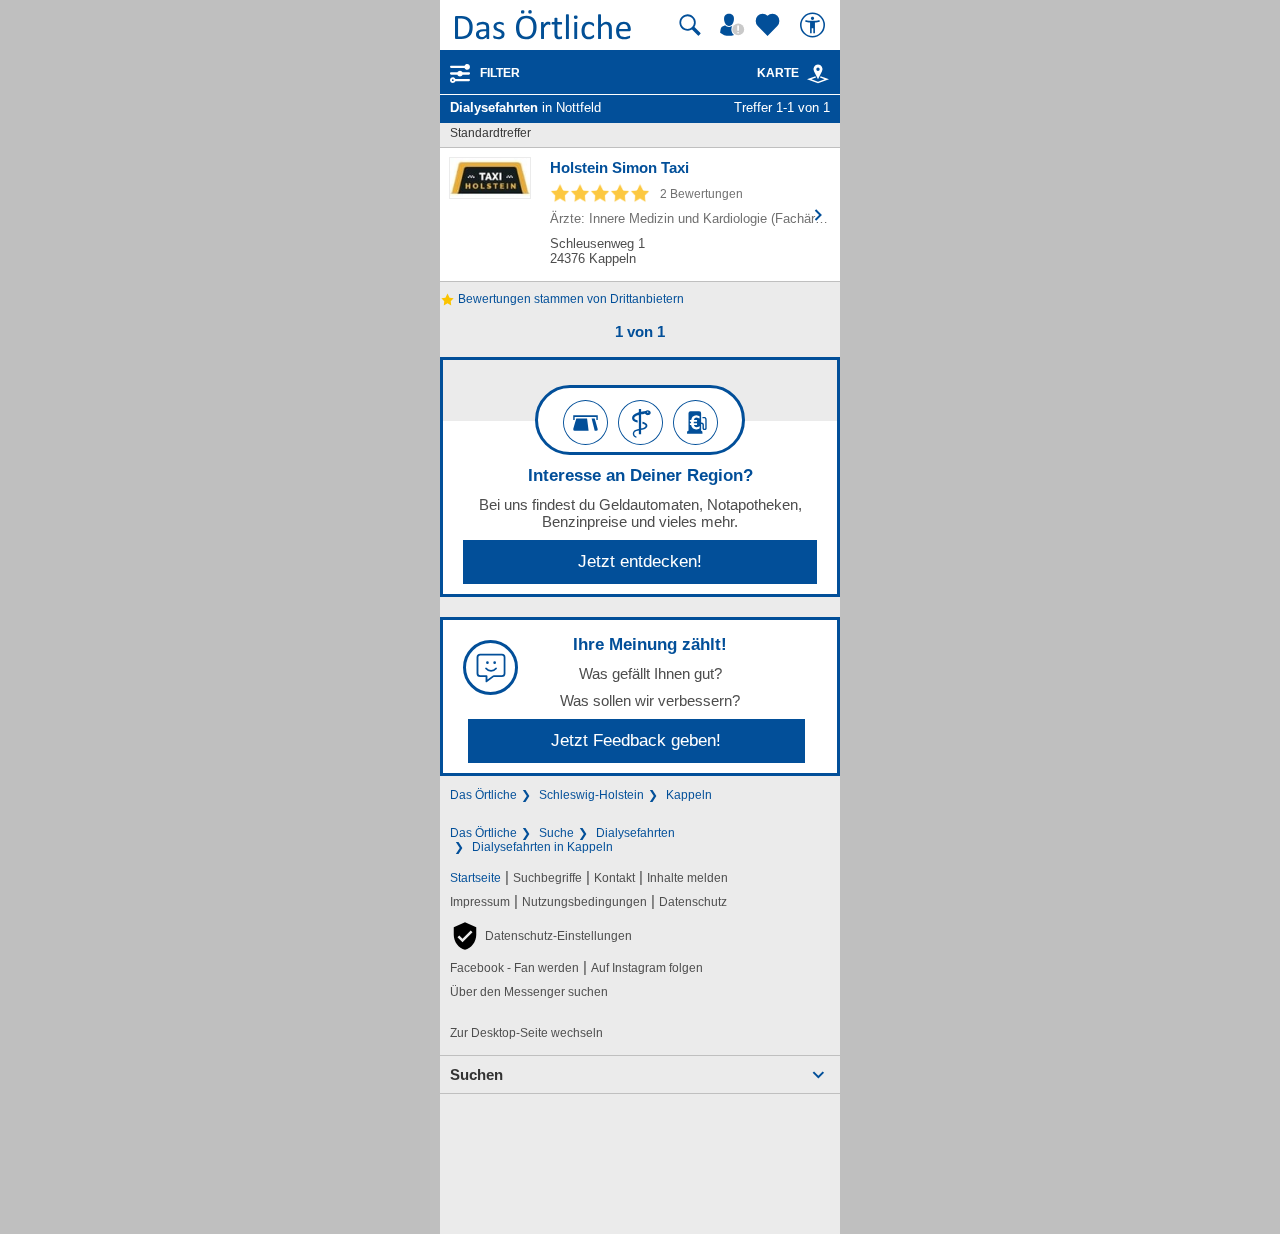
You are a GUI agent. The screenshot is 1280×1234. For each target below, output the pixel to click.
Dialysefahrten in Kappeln (542, 847)
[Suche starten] (690, 25)
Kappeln (689, 795)
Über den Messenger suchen (529, 992)
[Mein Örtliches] (735, 25)
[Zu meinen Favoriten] (770, 25)
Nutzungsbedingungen (584, 902)
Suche (556, 833)
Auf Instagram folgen (647, 968)
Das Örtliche (483, 795)
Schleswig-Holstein (591, 795)
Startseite (475, 878)
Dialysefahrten (635, 833)
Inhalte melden (687, 878)
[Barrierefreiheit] (815, 25)
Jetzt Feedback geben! (636, 740)
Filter (500, 73)
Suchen (476, 1074)
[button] (541, 936)
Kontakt (614, 878)
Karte (778, 73)
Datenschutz (693, 902)
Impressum (480, 902)
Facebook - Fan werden (514, 968)
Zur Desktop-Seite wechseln (526, 1033)
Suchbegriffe (547, 878)
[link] (818, 74)
